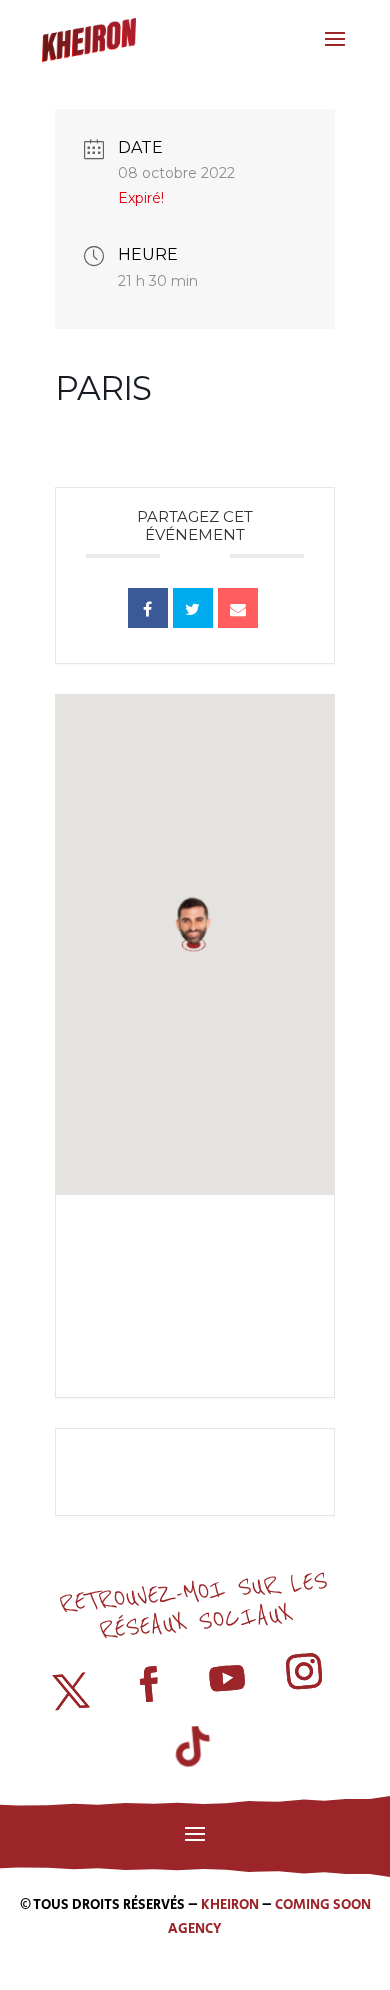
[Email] (238, 608)
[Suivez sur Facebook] (149, 1685)
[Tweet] (193, 608)
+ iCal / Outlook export (200, 1321)
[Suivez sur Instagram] (305, 1672)
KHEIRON (230, 1905)
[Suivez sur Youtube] (227, 1679)
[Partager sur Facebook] (148, 608)
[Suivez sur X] (71, 1692)
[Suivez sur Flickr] (198, 1751)
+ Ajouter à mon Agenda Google (200, 1255)
